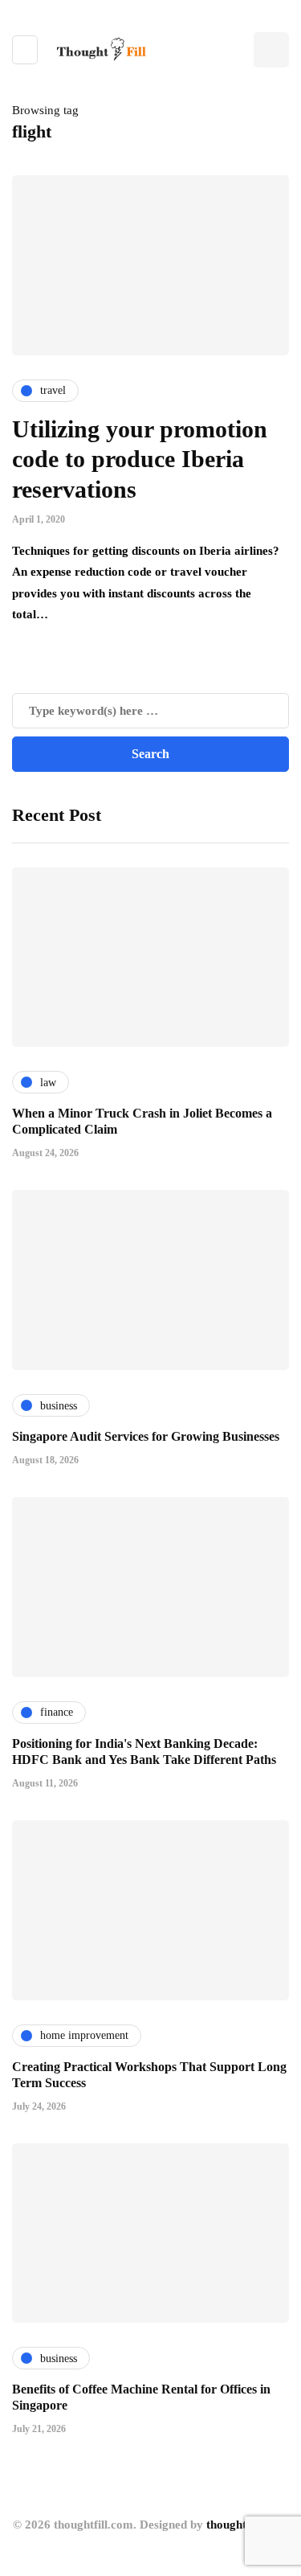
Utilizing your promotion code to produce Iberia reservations (140, 459)
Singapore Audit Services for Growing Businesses (146, 1436)
